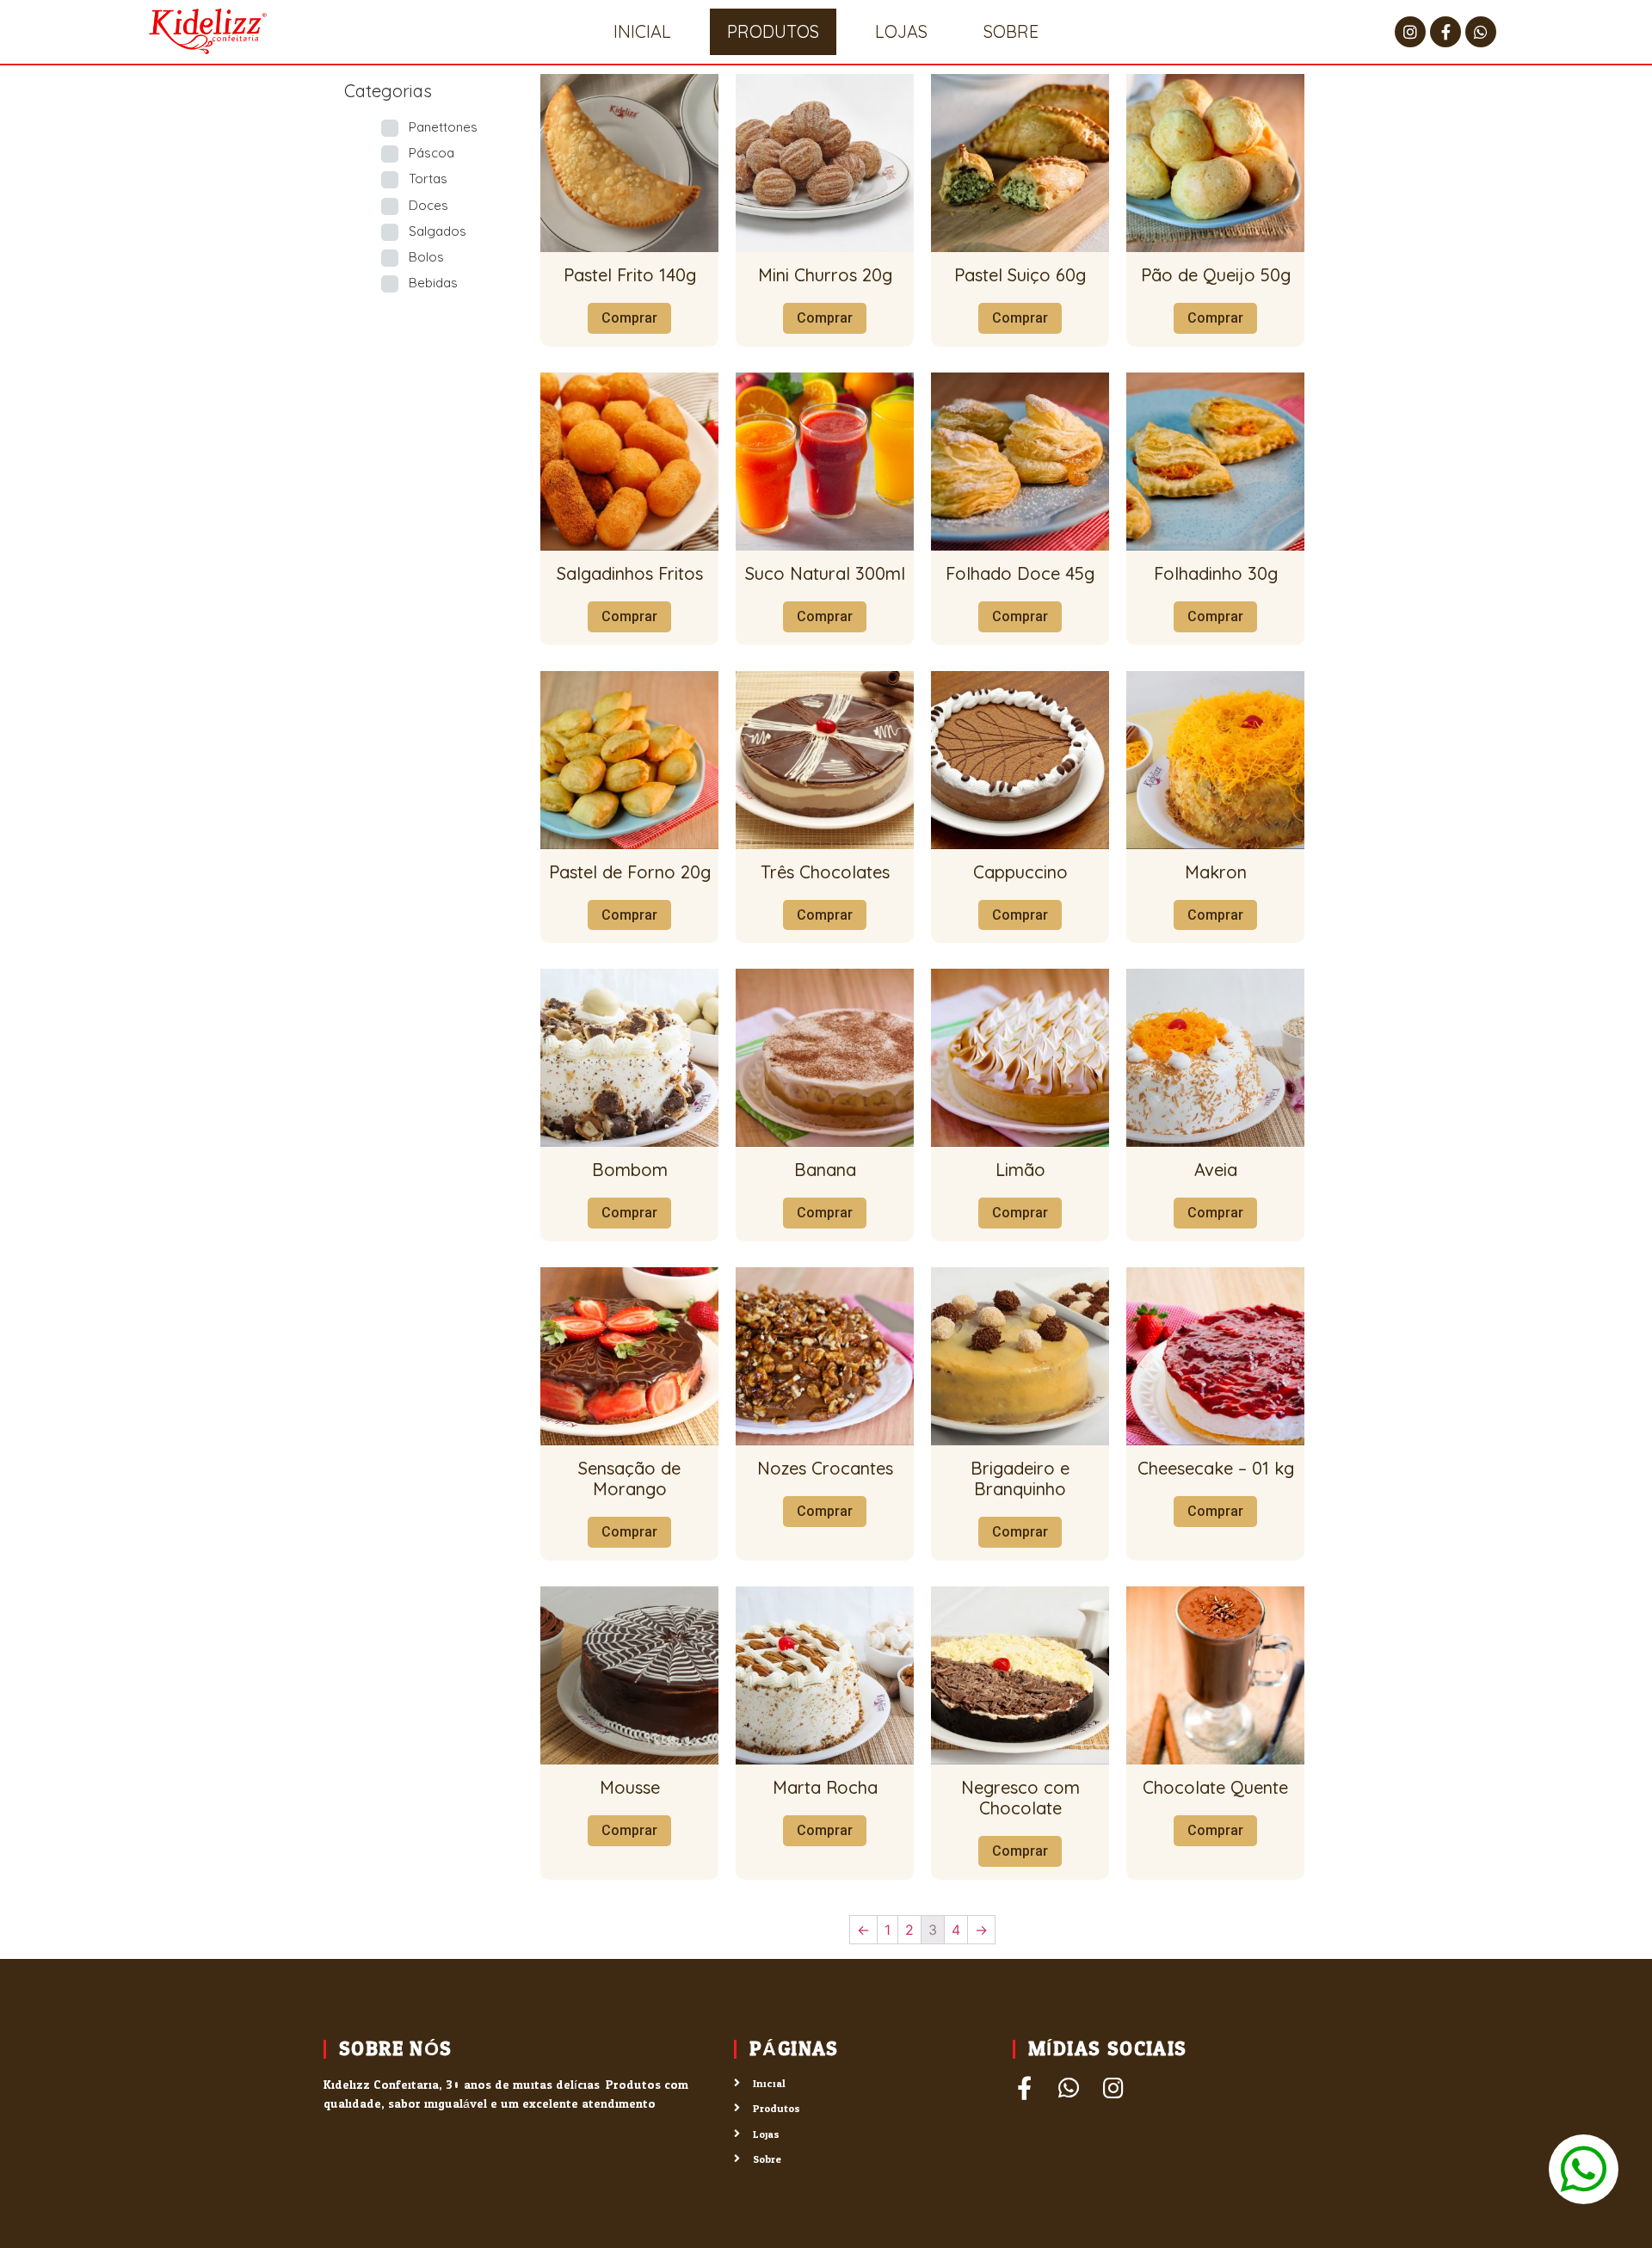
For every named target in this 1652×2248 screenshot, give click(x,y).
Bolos (426, 257)
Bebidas (433, 283)
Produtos (773, 31)
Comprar (629, 318)
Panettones (443, 127)
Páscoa (431, 153)
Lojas (901, 31)
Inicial (642, 31)
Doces (428, 205)
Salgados (438, 231)
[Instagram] (1410, 32)
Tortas (428, 179)
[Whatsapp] (1481, 32)
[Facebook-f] (1445, 32)
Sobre (1011, 31)
